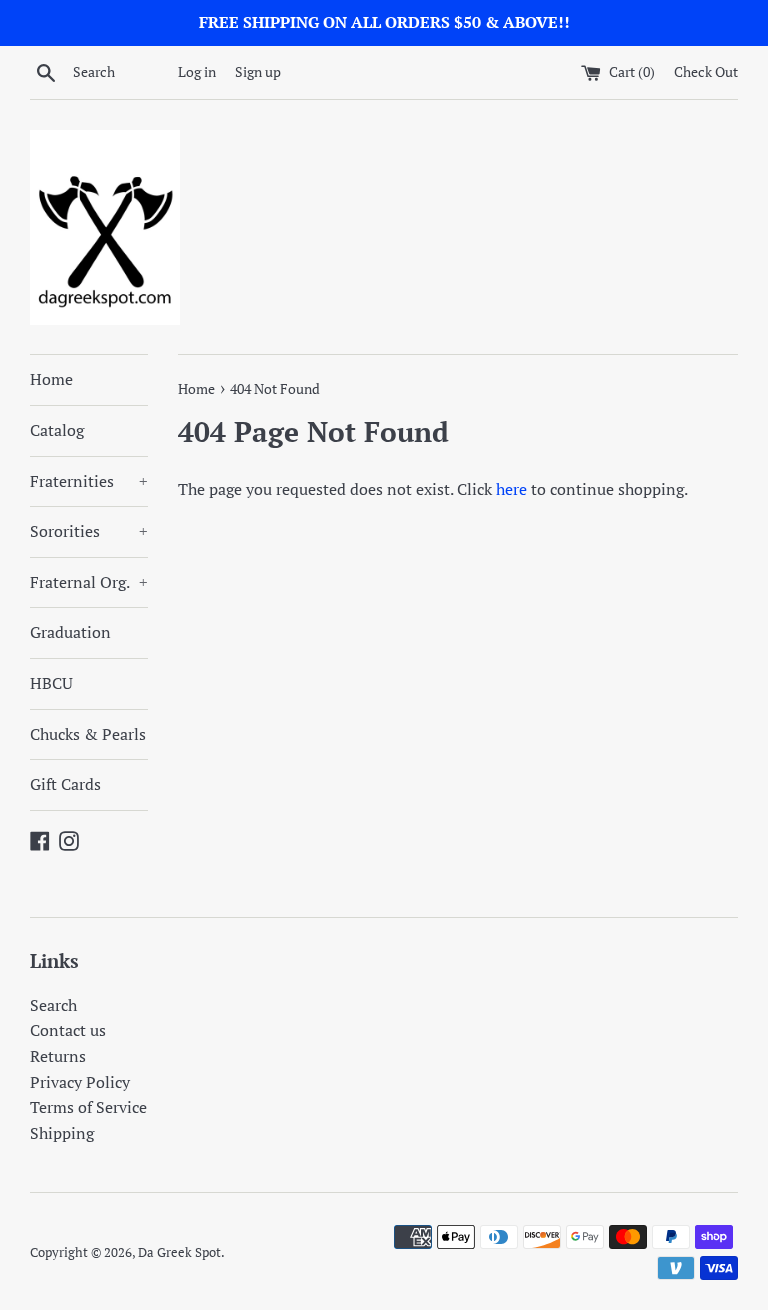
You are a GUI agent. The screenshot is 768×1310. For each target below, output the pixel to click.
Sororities (89, 531)
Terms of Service (88, 1107)
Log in (197, 71)
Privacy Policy (80, 1082)
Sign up (258, 71)
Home (51, 379)
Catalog (57, 430)
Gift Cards (65, 784)
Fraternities (89, 481)
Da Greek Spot (179, 1252)
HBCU (51, 683)
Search (53, 1005)
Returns (58, 1056)
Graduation (70, 632)
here (511, 489)
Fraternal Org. (89, 582)
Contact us (68, 1030)
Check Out (706, 71)
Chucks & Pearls (88, 734)
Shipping (62, 1133)
